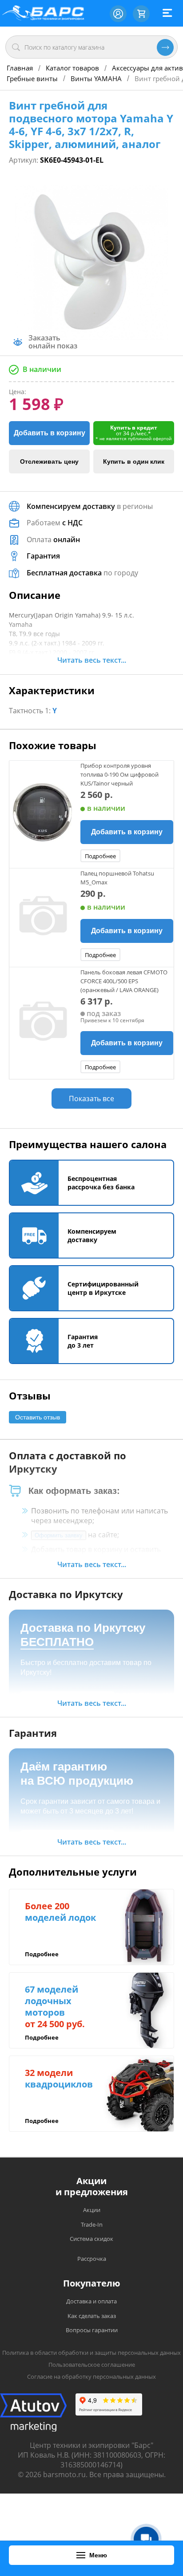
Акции (92, 2210)
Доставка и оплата (91, 2301)
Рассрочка (92, 2259)
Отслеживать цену (49, 461)
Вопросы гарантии (92, 2330)
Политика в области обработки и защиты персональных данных (91, 2353)
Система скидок (91, 2239)
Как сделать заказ (92, 2316)
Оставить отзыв (38, 1417)
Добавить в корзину (50, 433)
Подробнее (100, 856)
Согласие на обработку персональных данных (91, 2377)
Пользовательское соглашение (92, 2365)
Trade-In (92, 2224)
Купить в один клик (134, 461)
